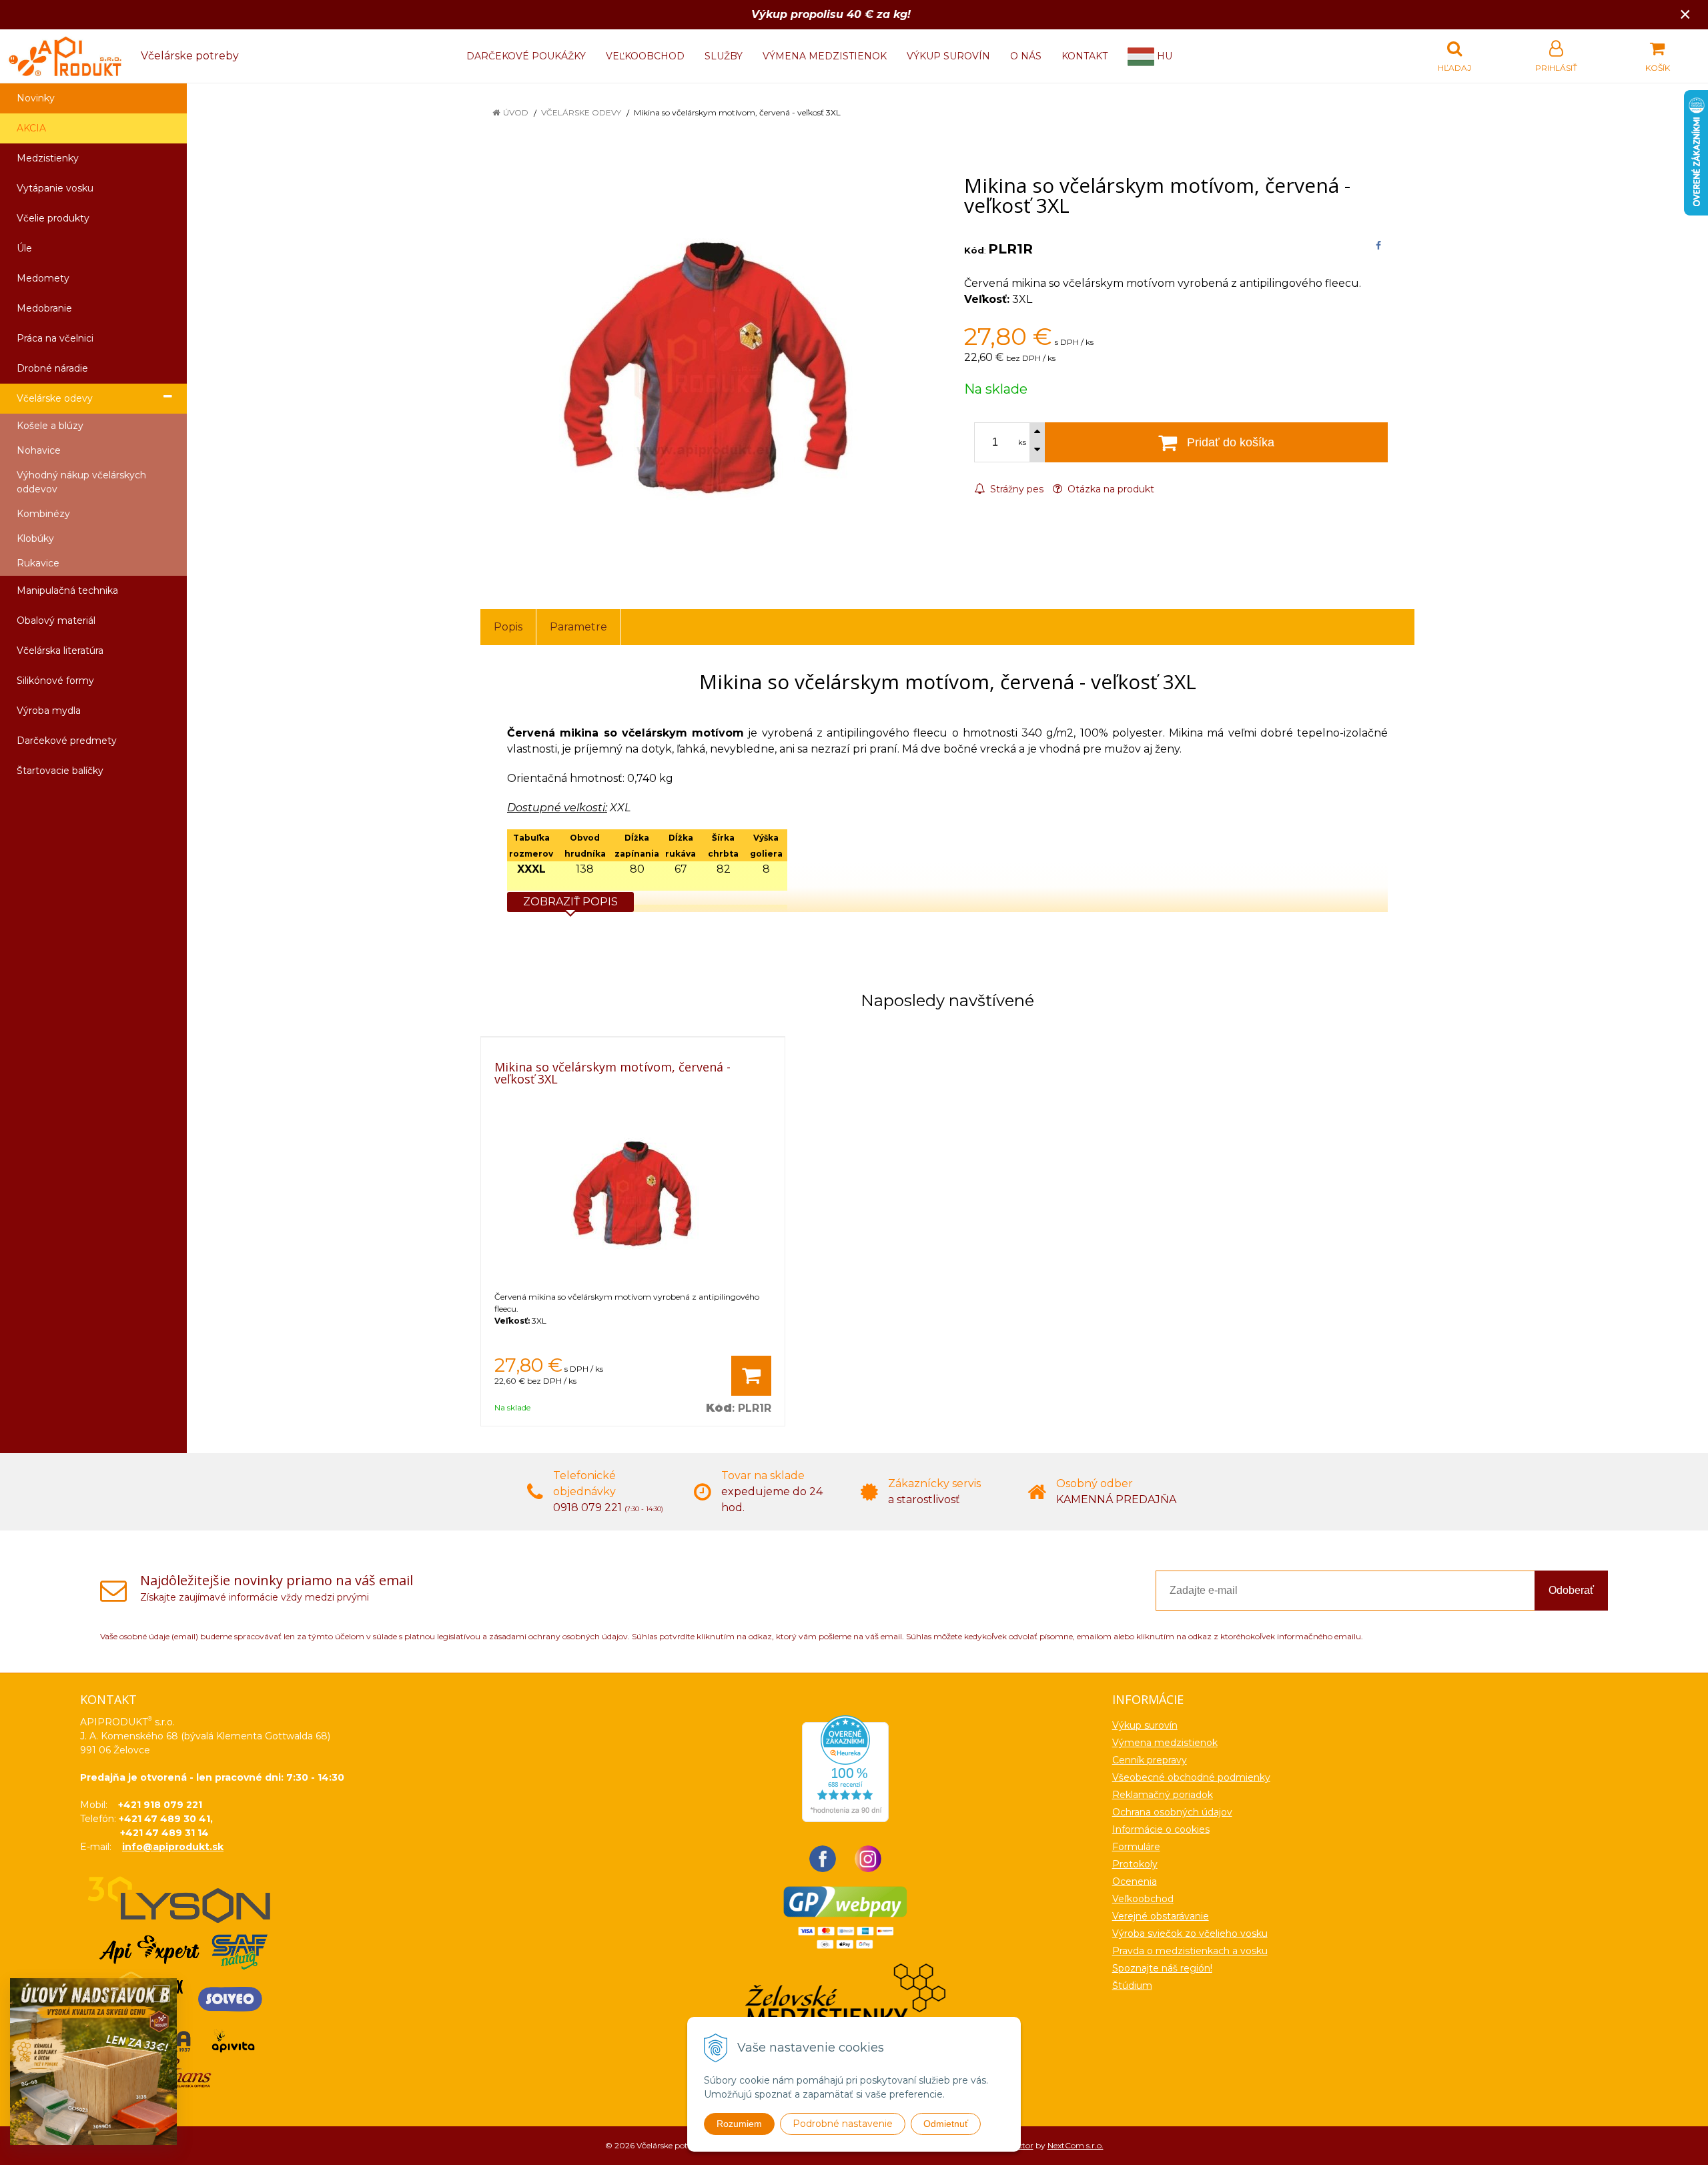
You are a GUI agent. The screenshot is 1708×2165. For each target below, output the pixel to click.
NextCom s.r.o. (1076, 2145)
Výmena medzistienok (825, 56)
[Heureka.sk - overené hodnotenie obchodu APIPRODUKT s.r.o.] (845, 1768)
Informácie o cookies (1161, 1829)
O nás (1026, 56)
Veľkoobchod (645, 56)
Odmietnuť (946, 2124)
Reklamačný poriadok (1163, 1795)
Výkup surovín (948, 56)
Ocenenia (1135, 1881)
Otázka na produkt (1110, 489)
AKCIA (31, 128)
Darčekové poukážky (526, 56)
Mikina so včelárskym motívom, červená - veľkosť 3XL (612, 1073)
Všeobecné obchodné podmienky (1191, 1777)
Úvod (516, 112)
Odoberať (1571, 1590)
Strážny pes (1015, 489)
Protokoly (1135, 1864)
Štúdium (1132, 1986)
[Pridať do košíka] (751, 1376)
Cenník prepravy (1150, 1760)
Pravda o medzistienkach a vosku (1190, 1951)
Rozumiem (739, 2124)
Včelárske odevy (581, 112)
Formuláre (1136, 1847)
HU (1163, 56)
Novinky (36, 98)
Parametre (578, 627)
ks (1022, 442)
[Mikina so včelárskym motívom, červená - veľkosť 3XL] (706, 369)
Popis (508, 627)
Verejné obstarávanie (1161, 1916)
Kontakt (1085, 56)
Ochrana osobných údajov (1172, 1812)
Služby (724, 56)
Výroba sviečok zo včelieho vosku (1190, 1933)
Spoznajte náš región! (1162, 1968)
